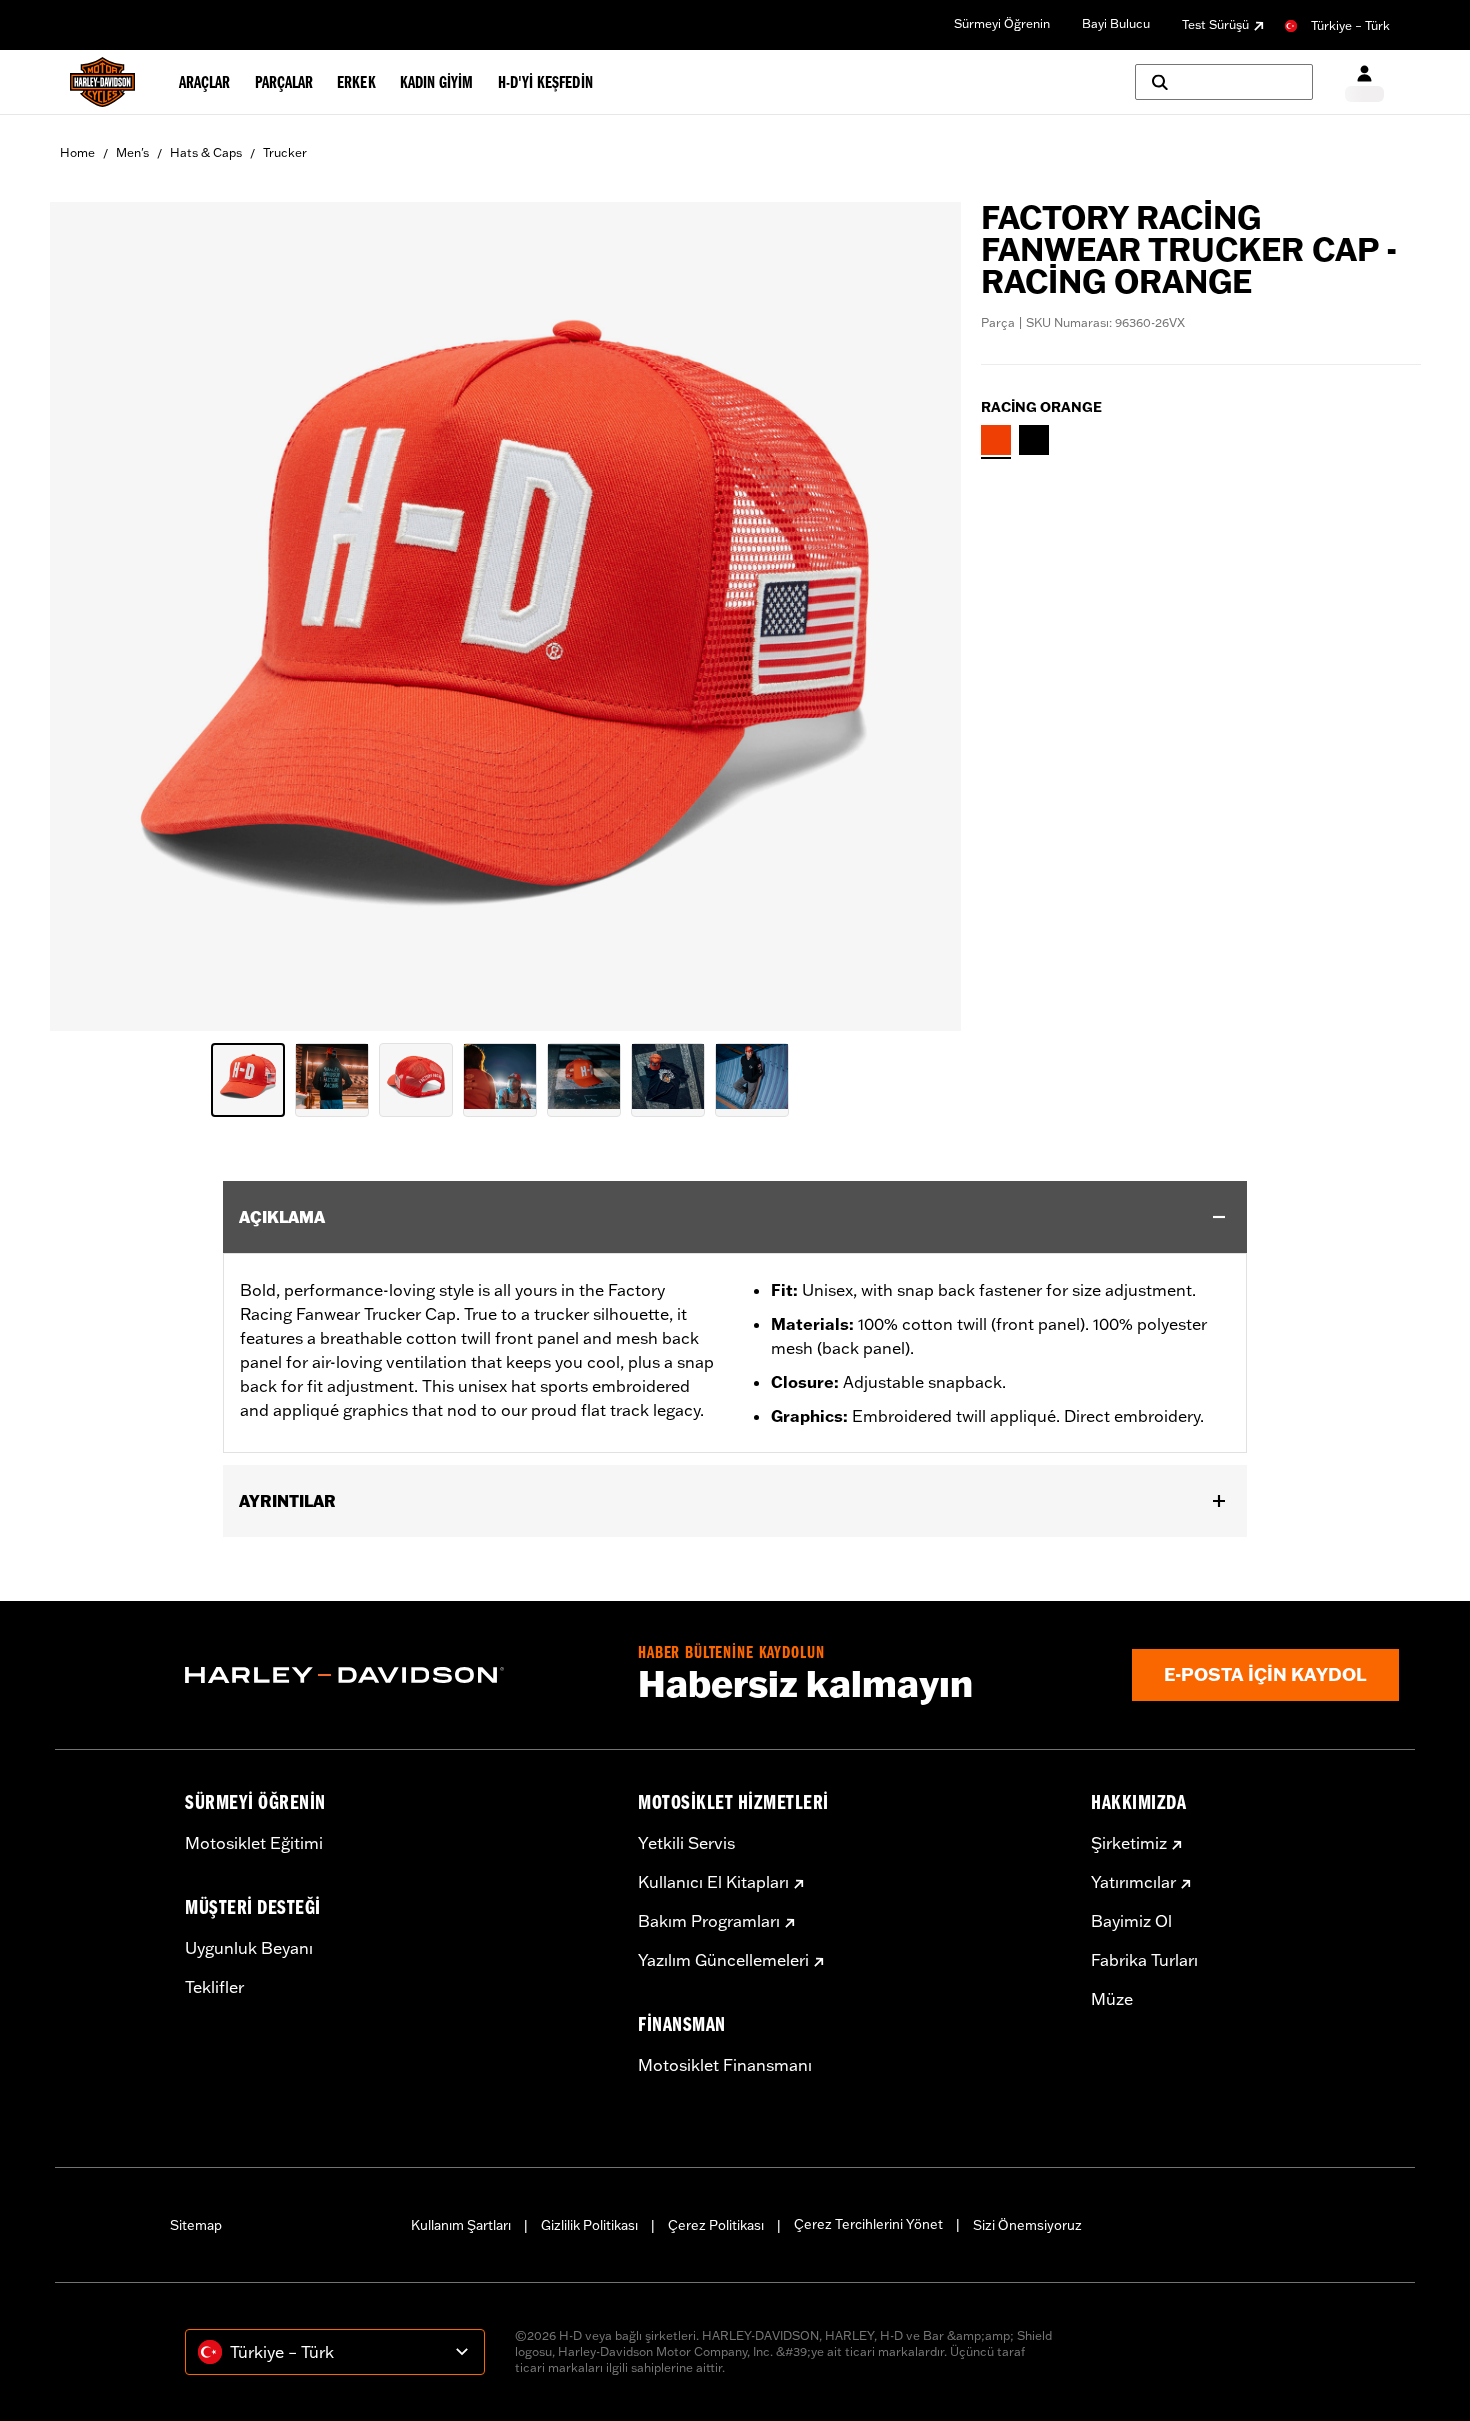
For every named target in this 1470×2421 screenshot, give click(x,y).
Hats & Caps (206, 152)
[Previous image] (90, 617)
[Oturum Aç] (1364, 82)
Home (77, 152)
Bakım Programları (709, 1921)
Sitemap (196, 2225)
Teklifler (214, 1987)
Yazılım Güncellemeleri (723, 1960)
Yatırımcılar (1133, 1882)
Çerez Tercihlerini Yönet (868, 2224)
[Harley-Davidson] (396, 1675)
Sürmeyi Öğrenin (1002, 23)
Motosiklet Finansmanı (725, 2065)
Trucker (285, 152)
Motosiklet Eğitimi (254, 1843)
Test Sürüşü (1215, 24)
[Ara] (1224, 82)
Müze (1112, 1999)
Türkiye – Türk (1350, 25)
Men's (132, 152)
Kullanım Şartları (461, 2225)
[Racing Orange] (996, 440)
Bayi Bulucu (1116, 23)
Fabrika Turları (1144, 1960)
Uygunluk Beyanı (249, 1948)
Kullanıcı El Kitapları (713, 1882)
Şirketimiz (1129, 1843)
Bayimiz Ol (1131, 1921)
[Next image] (921, 617)
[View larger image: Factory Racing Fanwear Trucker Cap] (505, 613)
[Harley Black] (1034, 440)
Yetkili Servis (686, 1843)
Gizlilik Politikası (589, 2225)
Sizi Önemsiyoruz (1027, 2225)
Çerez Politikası (716, 2225)
